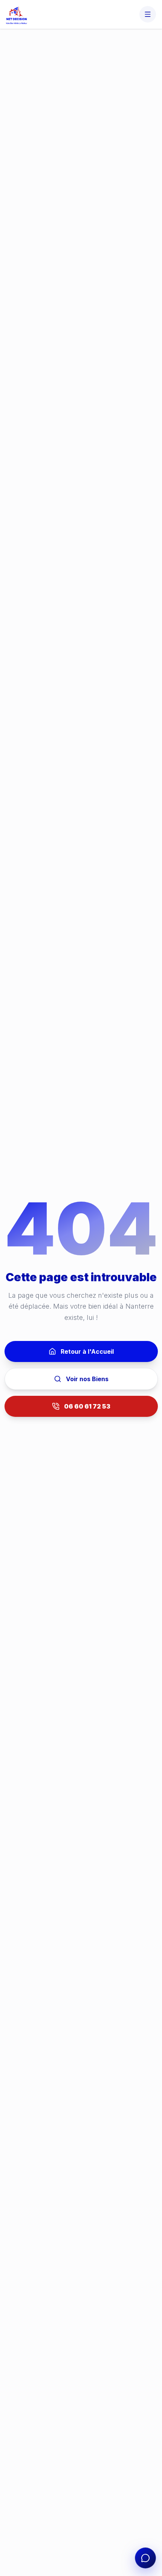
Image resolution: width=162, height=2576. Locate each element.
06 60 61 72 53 (87, 1406)
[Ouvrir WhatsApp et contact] (145, 2558)
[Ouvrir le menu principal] (148, 14)
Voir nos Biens (87, 1379)
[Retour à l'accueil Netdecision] (17, 14)
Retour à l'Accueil (87, 1351)
